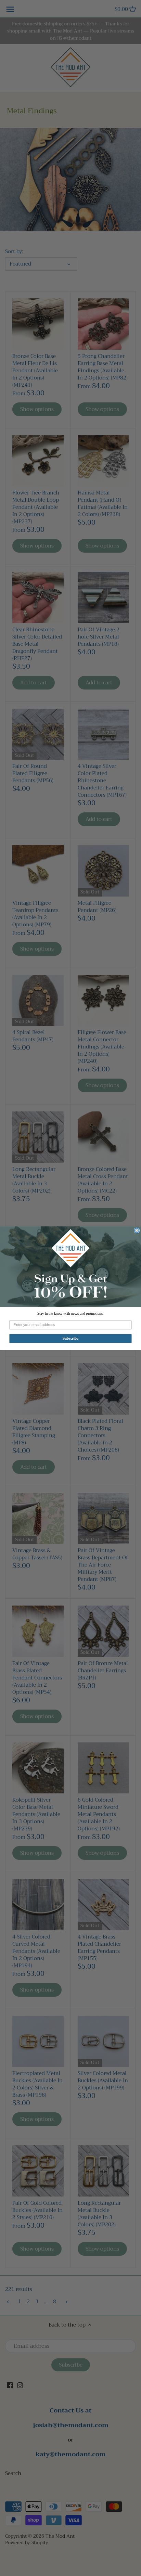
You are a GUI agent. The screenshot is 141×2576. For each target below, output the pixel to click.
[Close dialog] (137, 1231)
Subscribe (70, 1338)
